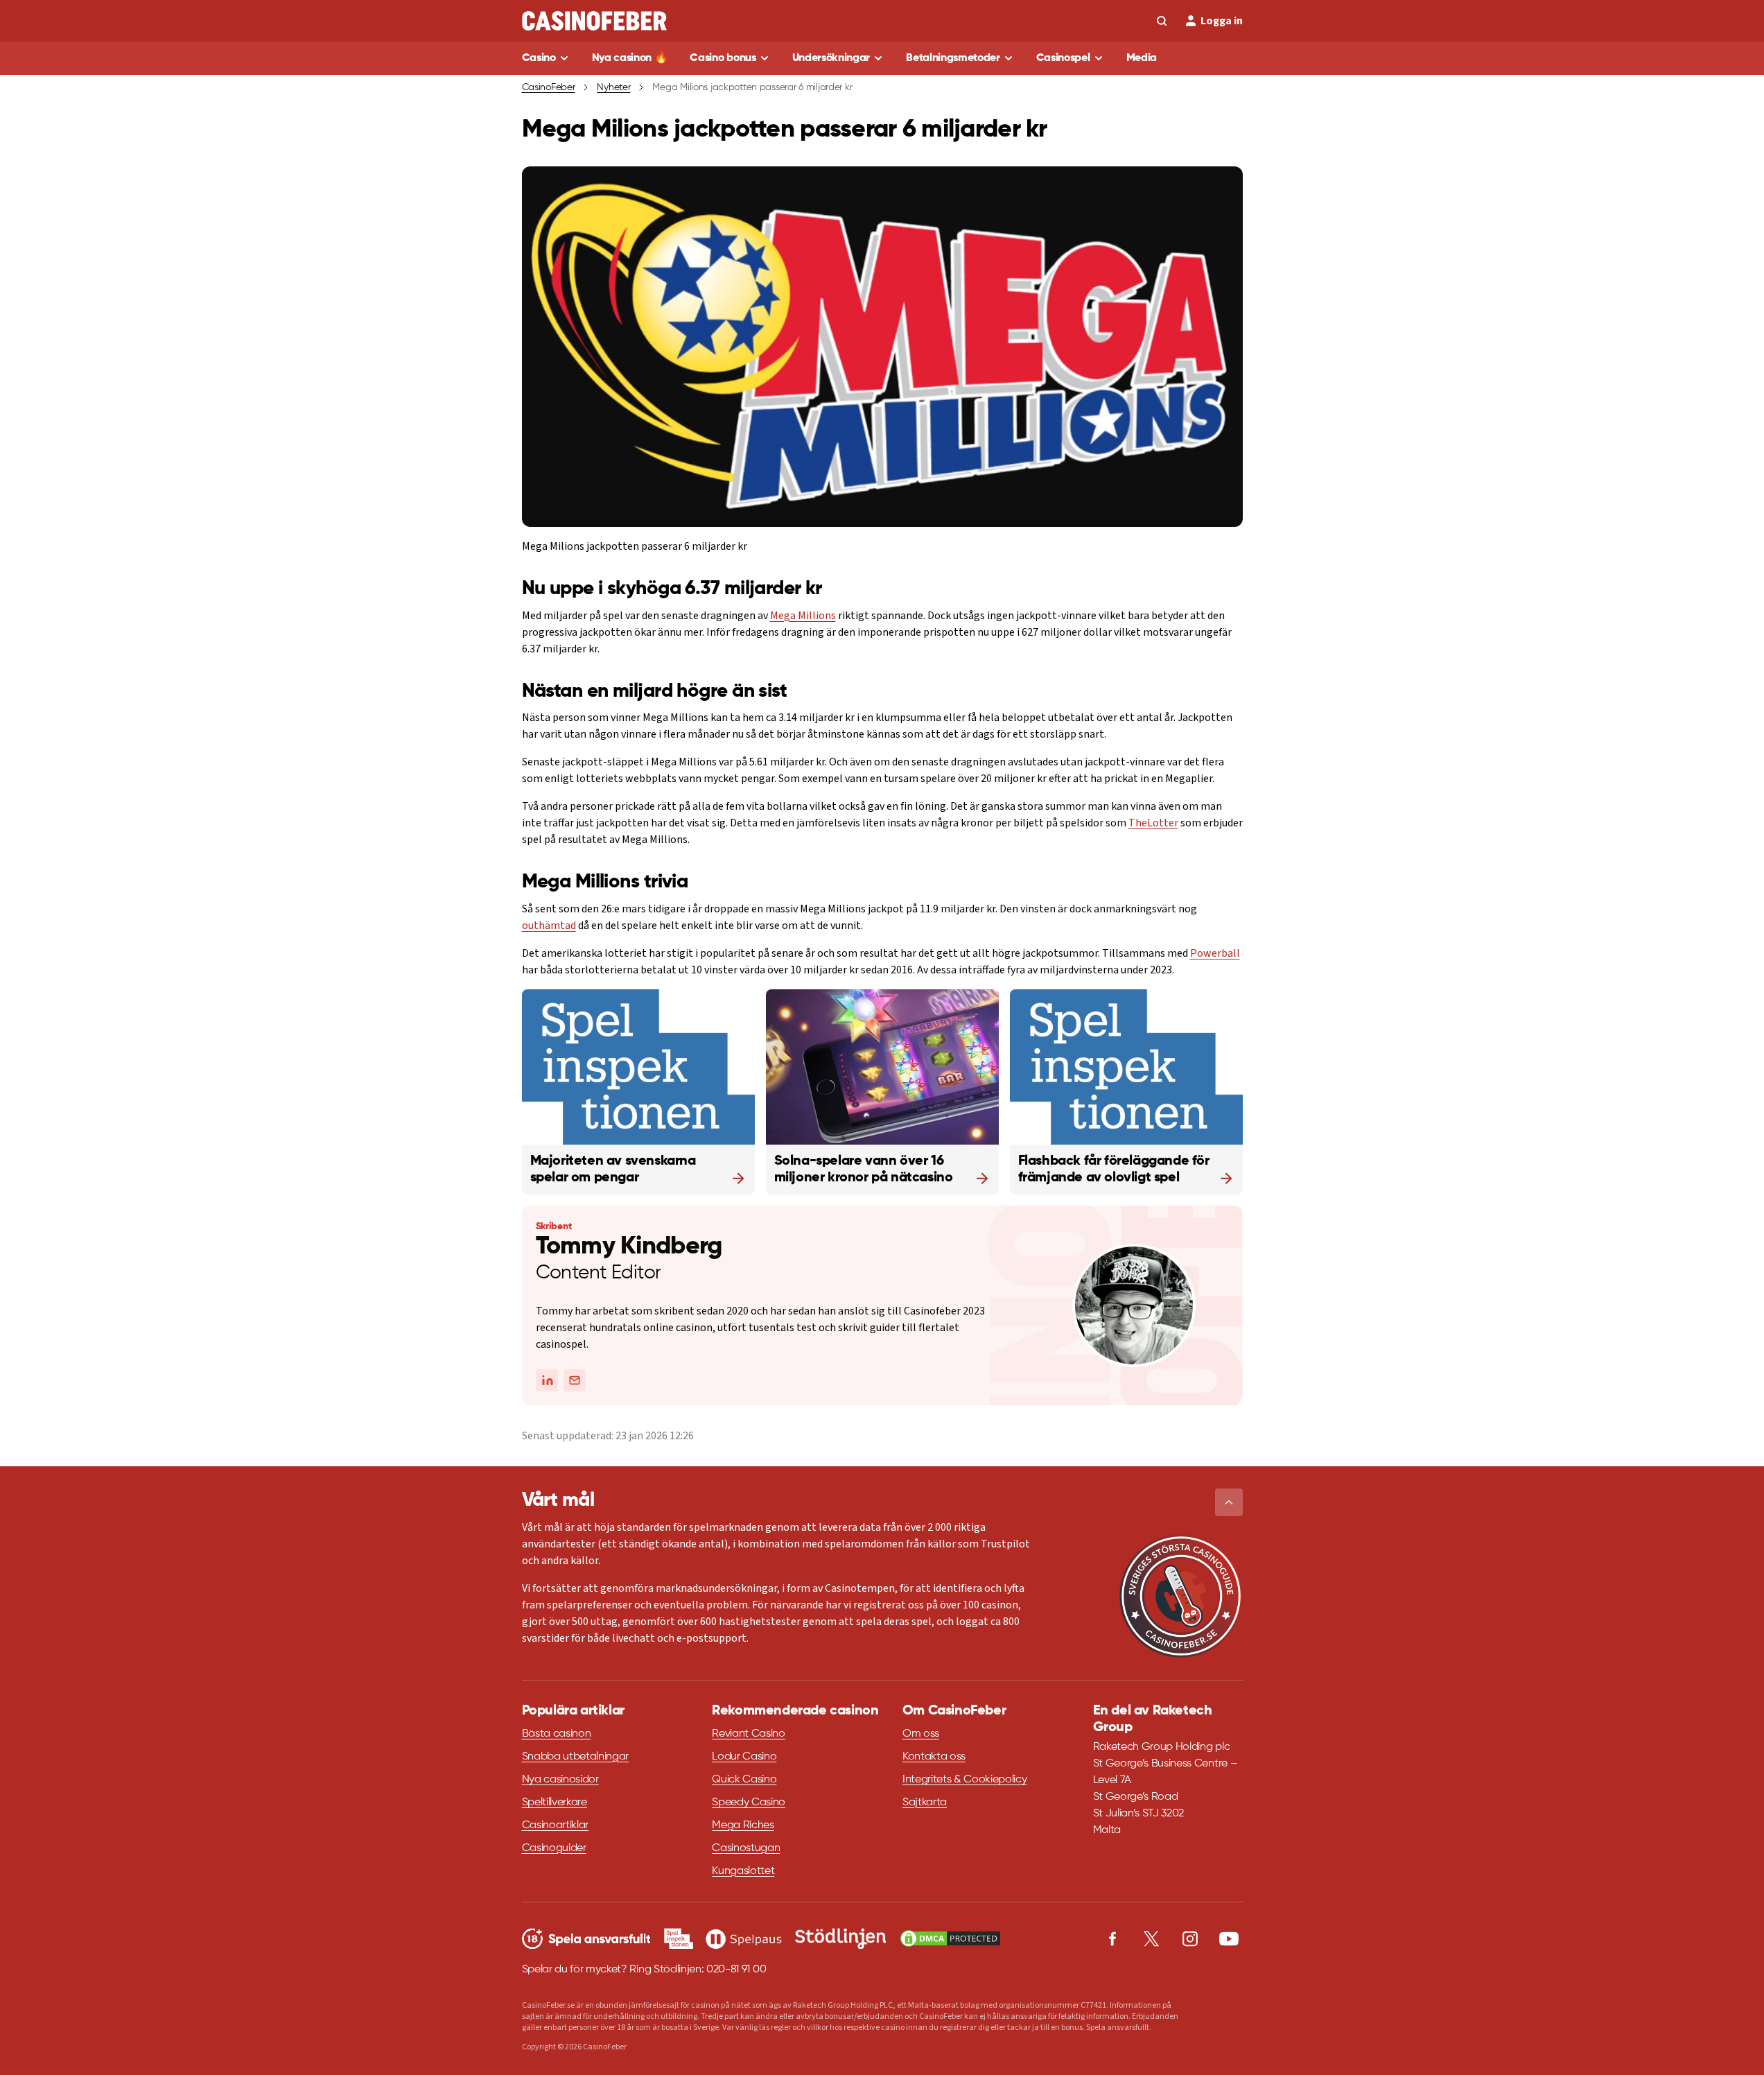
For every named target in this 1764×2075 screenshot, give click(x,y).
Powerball (1215, 953)
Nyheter (613, 87)
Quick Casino (744, 1780)
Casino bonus (723, 58)
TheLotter (1153, 823)
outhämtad (549, 926)
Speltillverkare (554, 1803)
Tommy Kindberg (629, 1247)
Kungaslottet (743, 1871)
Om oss (921, 1734)
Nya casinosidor (560, 1780)
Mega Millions (803, 616)
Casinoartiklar (556, 1825)
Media (1142, 58)
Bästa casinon (557, 1734)
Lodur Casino (744, 1757)
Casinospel (1063, 58)
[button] (1229, 1502)
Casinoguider (554, 1848)
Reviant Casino (749, 1734)
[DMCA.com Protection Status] (950, 1938)
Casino (539, 58)
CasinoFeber (549, 87)
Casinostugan (746, 1848)
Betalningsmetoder (953, 58)
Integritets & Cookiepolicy (965, 1780)
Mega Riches (743, 1825)
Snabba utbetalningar (576, 1757)
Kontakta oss (934, 1757)
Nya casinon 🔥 (630, 58)
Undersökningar (831, 58)
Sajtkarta (925, 1803)
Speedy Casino (749, 1803)
